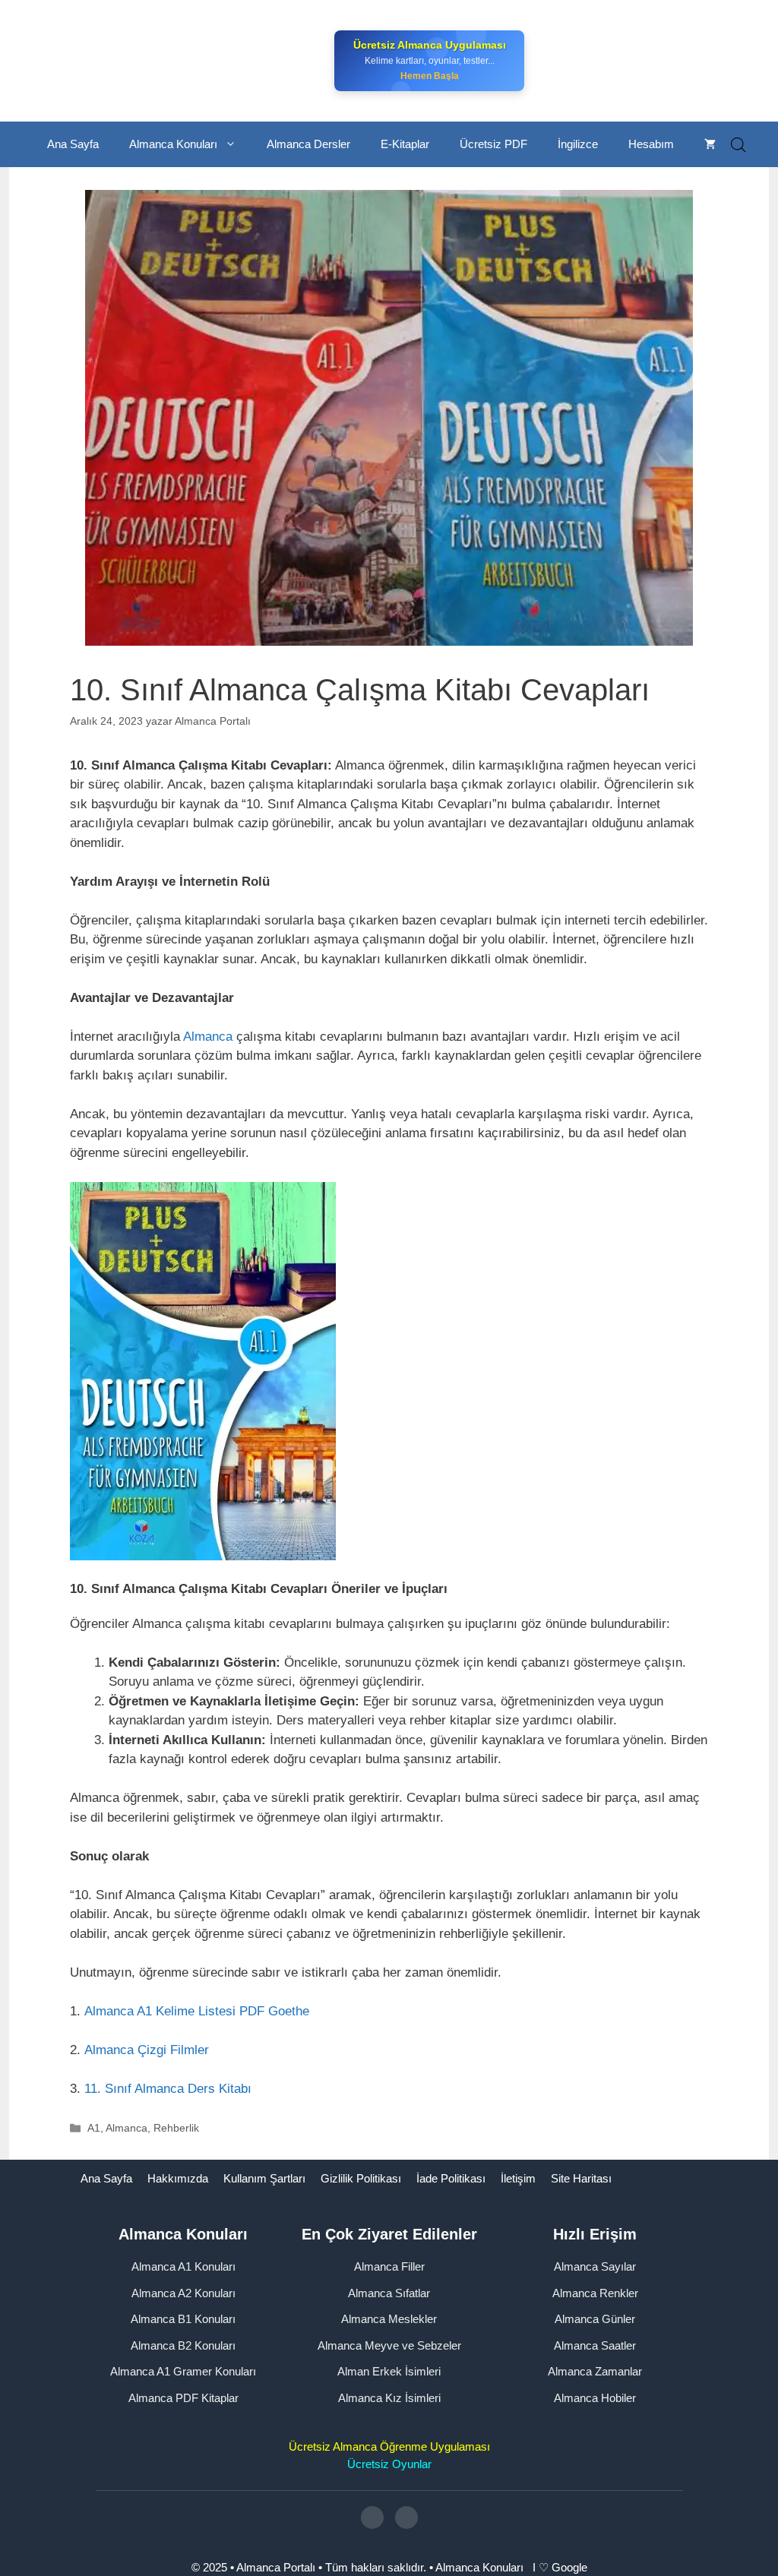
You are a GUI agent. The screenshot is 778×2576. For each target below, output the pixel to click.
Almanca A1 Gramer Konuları (183, 2371)
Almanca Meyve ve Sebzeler (389, 2345)
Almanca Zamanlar (595, 2371)
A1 (94, 2128)
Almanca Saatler (595, 2345)
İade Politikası (451, 2178)
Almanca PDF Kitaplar (183, 2398)
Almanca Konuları (173, 144)
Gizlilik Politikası (361, 2178)
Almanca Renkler (595, 2293)
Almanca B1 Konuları (183, 2319)
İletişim (518, 2178)
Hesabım (651, 144)
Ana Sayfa (73, 144)
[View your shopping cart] (710, 144)
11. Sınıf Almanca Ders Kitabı (168, 2089)
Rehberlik (176, 2128)
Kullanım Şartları (264, 2178)
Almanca (210, 1037)
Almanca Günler (595, 2319)
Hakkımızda (178, 2178)
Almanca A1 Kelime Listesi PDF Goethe (197, 2011)
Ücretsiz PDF (493, 144)
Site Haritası (581, 2178)
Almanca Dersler (308, 144)
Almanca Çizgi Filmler (147, 2050)
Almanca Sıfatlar (389, 2293)
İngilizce (578, 144)
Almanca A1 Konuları (183, 2266)
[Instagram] (372, 2518)
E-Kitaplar (405, 144)
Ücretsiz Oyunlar (389, 2464)
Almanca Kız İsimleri (389, 2398)
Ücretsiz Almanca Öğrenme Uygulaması (389, 2446)
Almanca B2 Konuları (183, 2345)
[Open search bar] (738, 145)
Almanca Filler (389, 2266)
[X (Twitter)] (406, 2518)
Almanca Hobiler (595, 2398)
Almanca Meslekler (389, 2319)
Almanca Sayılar (595, 2266)
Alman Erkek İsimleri (389, 2371)
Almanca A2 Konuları (183, 2293)
